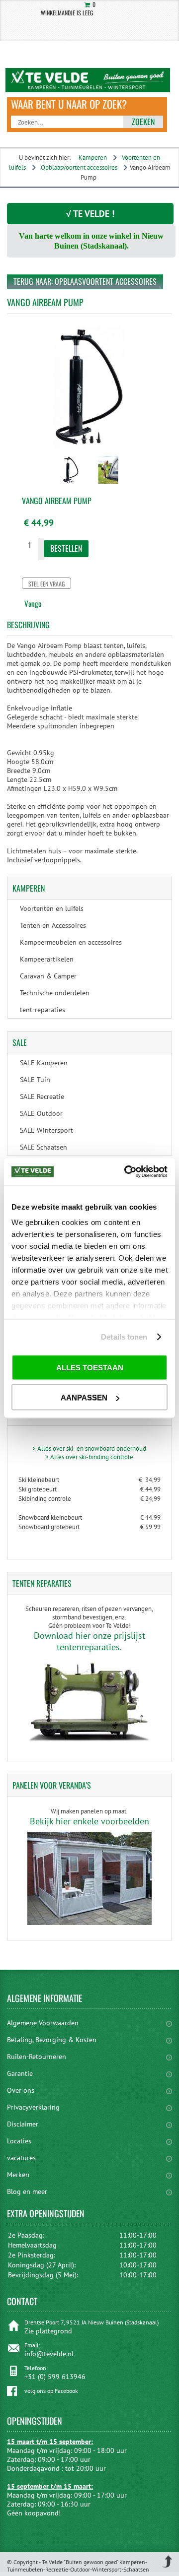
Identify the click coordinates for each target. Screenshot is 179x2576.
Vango (33, 603)
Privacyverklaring (33, 2107)
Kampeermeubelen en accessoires (71, 942)
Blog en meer (27, 2191)
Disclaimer (23, 2124)
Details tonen (124, 1337)
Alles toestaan (90, 1367)
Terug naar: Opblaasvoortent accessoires (85, 281)
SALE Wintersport (46, 1130)
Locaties (19, 2141)
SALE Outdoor (41, 1113)
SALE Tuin (35, 1080)
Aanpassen (84, 1397)
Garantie (20, 2073)
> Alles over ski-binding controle (89, 1457)
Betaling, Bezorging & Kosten (52, 2040)
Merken (18, 2175)
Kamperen (93, 158)
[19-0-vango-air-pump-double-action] (71, 485)
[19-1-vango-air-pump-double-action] (108, 485)
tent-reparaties (43, 1010)
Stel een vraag (46, 584)
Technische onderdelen (55, 993)
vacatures (21, 2158)
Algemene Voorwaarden (43, 2023)
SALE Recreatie (42, 1096)
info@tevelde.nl (49, 2354)
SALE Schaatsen (44, 1147)
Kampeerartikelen (47, 959)
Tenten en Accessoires (53, 925)
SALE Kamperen (44, 1063)
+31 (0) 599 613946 (55, 2377)
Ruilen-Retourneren (37, 2057)
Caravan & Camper (48, 976)
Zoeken (143, 122)
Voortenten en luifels (52, 908)
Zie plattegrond (48, 2331)
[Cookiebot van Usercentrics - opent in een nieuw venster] (126, 1172)
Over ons (21, 2090)
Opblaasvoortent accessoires (79, 167)
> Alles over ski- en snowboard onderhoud (89, 1449)
